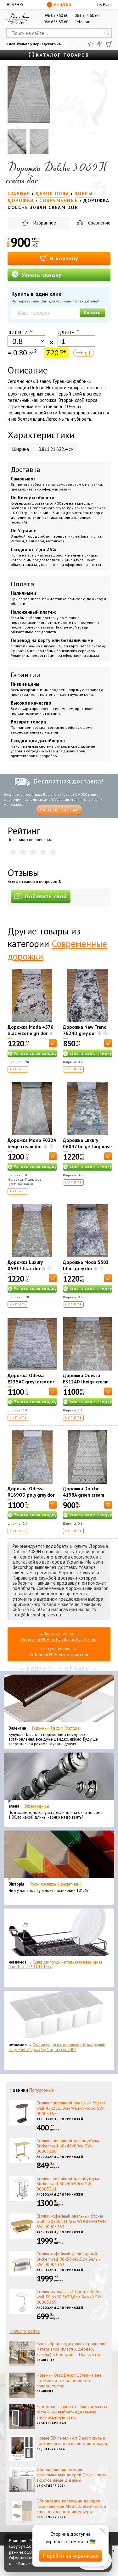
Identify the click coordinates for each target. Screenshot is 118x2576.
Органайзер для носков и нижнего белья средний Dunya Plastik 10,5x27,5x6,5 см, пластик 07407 (57, 2047)
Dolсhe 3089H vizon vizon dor (59, 1655)
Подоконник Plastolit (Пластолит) (56, 1728)
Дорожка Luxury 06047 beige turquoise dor (87, 1147)
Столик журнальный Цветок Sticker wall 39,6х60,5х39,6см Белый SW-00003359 (70, 2297)
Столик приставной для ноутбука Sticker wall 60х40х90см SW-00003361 (68, 2184)
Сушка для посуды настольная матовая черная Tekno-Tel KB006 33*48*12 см (55, 1964)
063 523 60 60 (87, 16)
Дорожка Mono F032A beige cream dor (32, 1143)
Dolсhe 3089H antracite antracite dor (59, 1640)
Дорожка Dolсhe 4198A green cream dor (84, 1495)
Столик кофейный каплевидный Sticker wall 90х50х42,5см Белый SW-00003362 (69, 2259)
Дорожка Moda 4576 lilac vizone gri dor (31, 1030)
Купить (92, 313)
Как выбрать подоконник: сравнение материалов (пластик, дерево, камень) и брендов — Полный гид (72, 2349)
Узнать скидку (41, 275)
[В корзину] (53, 1043)
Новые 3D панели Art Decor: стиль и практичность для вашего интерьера (72, 2441)
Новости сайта (25, 2331)
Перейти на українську (70, 2556)
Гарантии (25, 675)
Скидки (63, 5)
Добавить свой (46, 896)
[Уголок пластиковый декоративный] (59, 1856)
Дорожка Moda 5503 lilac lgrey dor (86, 1265)
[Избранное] (91, 44)
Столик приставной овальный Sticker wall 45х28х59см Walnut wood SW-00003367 (71, 2108)
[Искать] (107, 33)
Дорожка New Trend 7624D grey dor (85, 1030)
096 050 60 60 (56, 16)
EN (105, 5)
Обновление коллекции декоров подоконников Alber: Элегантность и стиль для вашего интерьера (71, 2506)
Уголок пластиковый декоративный (56, 1884)
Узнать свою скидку (35, 1053)
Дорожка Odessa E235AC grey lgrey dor (31, 1379)
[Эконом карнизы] (59, 1778)
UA (100, 5)
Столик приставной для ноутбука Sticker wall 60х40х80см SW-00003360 (68, 2146)
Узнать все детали (59, 810)
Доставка (25, 469)
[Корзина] (109, 44)
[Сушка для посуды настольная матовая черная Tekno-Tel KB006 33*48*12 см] (59, 1934)
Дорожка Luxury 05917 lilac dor (25, 1265)
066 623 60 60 (56, 22)
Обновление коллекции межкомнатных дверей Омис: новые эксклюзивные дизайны (72, 2475)
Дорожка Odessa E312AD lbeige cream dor (86, 1382)
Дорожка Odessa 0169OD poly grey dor (31, 1492)
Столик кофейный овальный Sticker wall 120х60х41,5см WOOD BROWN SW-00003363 (71, 2221)
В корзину (63, 258)
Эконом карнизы (37, 1806)
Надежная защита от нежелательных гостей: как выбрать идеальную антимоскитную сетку (72, 2412)
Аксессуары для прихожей (60, 2119)
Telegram (83, 22)
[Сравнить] (100, 44)
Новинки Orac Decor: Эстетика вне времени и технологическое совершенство (69, 2380)
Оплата (22, 584)
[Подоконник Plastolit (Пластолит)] (59, 1700)
